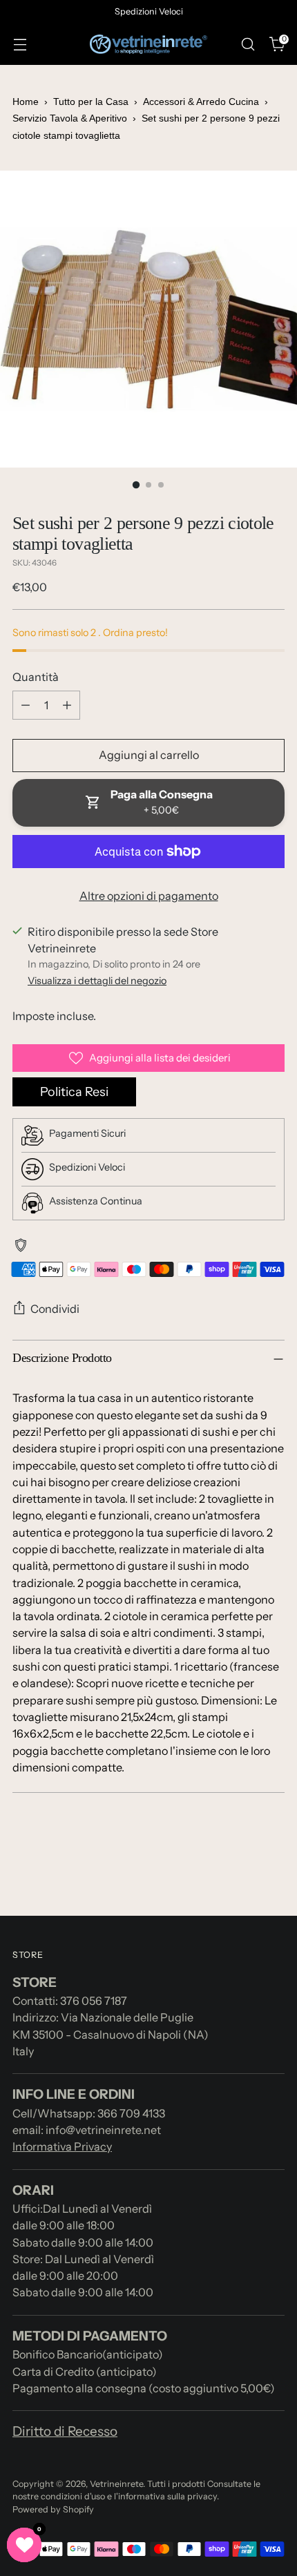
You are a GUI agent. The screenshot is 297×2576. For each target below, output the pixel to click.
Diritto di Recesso (65, 2431)
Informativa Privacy (62, 2146)
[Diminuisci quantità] (26, 705)
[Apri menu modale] (20, 45)
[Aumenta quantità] (67, 705)
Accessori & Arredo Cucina (201, 102)
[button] (24, 2545)
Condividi (55, 1309)
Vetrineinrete (116, 2484)
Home (26, 102)
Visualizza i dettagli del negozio (97, 981)
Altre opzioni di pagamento (149, 896)
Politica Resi (74, 1092)
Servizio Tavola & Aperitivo (70, 118)
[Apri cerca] (248, 45)
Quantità (36, 677)
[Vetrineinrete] (148, 45)
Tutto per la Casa (91, 102)
